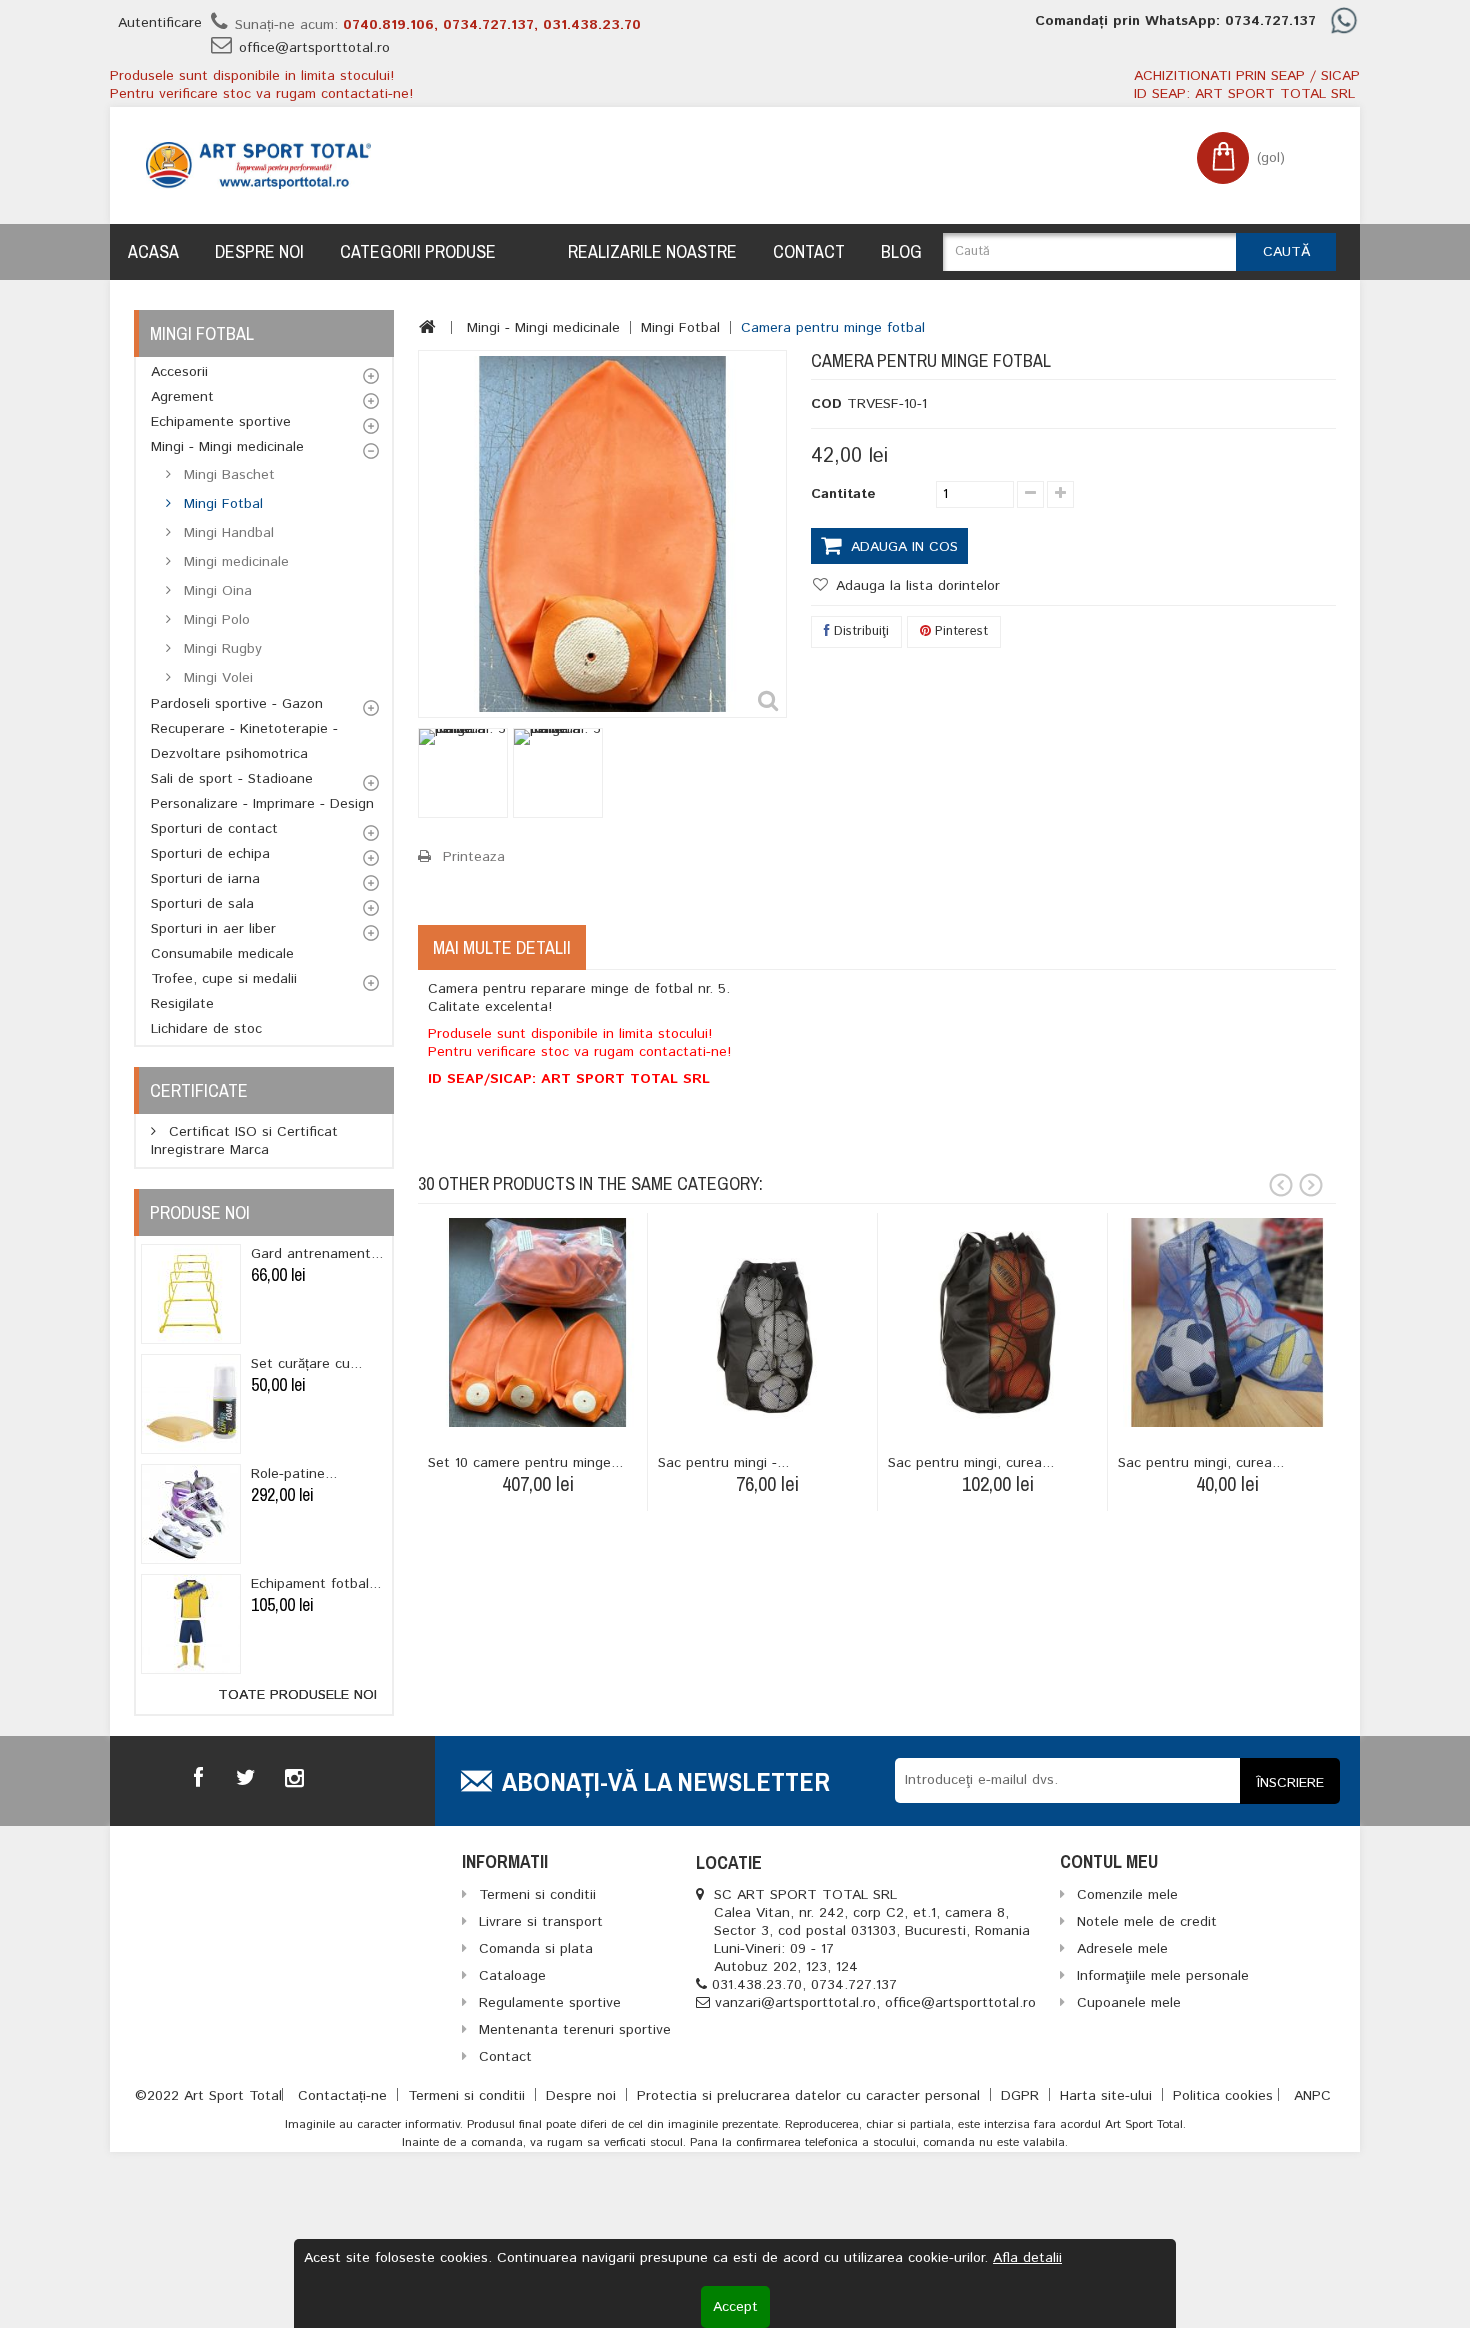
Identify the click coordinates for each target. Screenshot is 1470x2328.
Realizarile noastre (652, 251)
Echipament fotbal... (316, 1584)
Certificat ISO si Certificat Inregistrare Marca (244, 1141)
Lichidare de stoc (206, 1029)
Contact (809, 251)
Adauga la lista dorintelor (915, 586)
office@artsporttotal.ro (314, 48)
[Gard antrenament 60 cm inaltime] (191, 1294)
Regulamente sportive (550, 2003)
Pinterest (959, 631)
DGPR (1022, 2096)
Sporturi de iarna (205, 879)
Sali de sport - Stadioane (232, 779)
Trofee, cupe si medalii (224, 979)
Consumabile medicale (222, 954)
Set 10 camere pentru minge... (525, 1463)
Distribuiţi (859, 631)
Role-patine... (294, 1474)
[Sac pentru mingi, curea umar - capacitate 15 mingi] (997, 1322)
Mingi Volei (216, 678)
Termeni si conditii (469, 2096)
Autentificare (160, 23)
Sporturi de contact (214, 829)
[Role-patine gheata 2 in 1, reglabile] (191, 1514)
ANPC (1312, 2096)
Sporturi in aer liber (213, 929)
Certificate (199, 1090)
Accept (735, 2307)
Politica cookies (1223, 2096)
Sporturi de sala (202, 904)
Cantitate (843, 494)
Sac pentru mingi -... (723, 1463)
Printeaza (474, 857)
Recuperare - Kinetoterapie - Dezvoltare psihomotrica (244, 741)
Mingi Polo (214, 620)
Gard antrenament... (317, 1254)
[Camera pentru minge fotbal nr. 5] (463, 773)
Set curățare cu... (306, 1364)
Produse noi (200, 1212)
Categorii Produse (418, 251)
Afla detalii (1027, 2258)
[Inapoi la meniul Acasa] (427, 327)
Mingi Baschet (227, 475)
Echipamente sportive (221, 422)
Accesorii (179, 372)
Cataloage (512, 1976)
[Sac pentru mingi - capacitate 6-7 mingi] (767, 1322)
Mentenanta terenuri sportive (575, 2030)
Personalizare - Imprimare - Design (262, 804)
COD (826, 404)
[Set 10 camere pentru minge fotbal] (537, 1322)
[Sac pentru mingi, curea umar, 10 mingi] (1227, 1322)
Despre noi (259, 251)
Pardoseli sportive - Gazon (237, 704)
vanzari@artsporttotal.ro (795, 2003)
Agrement (182, 397)
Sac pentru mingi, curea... (971, 1463)
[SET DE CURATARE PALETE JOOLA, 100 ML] (191, 1404)
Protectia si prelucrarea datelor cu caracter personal (811, 2096)
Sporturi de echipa (210, 854)
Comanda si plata (536, 1949)
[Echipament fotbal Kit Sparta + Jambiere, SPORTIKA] (191, 1624)
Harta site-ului (1108, 2096)
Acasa (153, 251)
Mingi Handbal (226, 533)
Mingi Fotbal (221, 504)
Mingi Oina (215, 591)
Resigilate (182, 1004)
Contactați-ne (345, 2096)
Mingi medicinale (234, 562)
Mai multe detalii (502, 947)
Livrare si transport (541, 1922)
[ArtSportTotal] (258, 165)
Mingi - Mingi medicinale (227, 447)
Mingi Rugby (220, 649)
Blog (901, 251)
